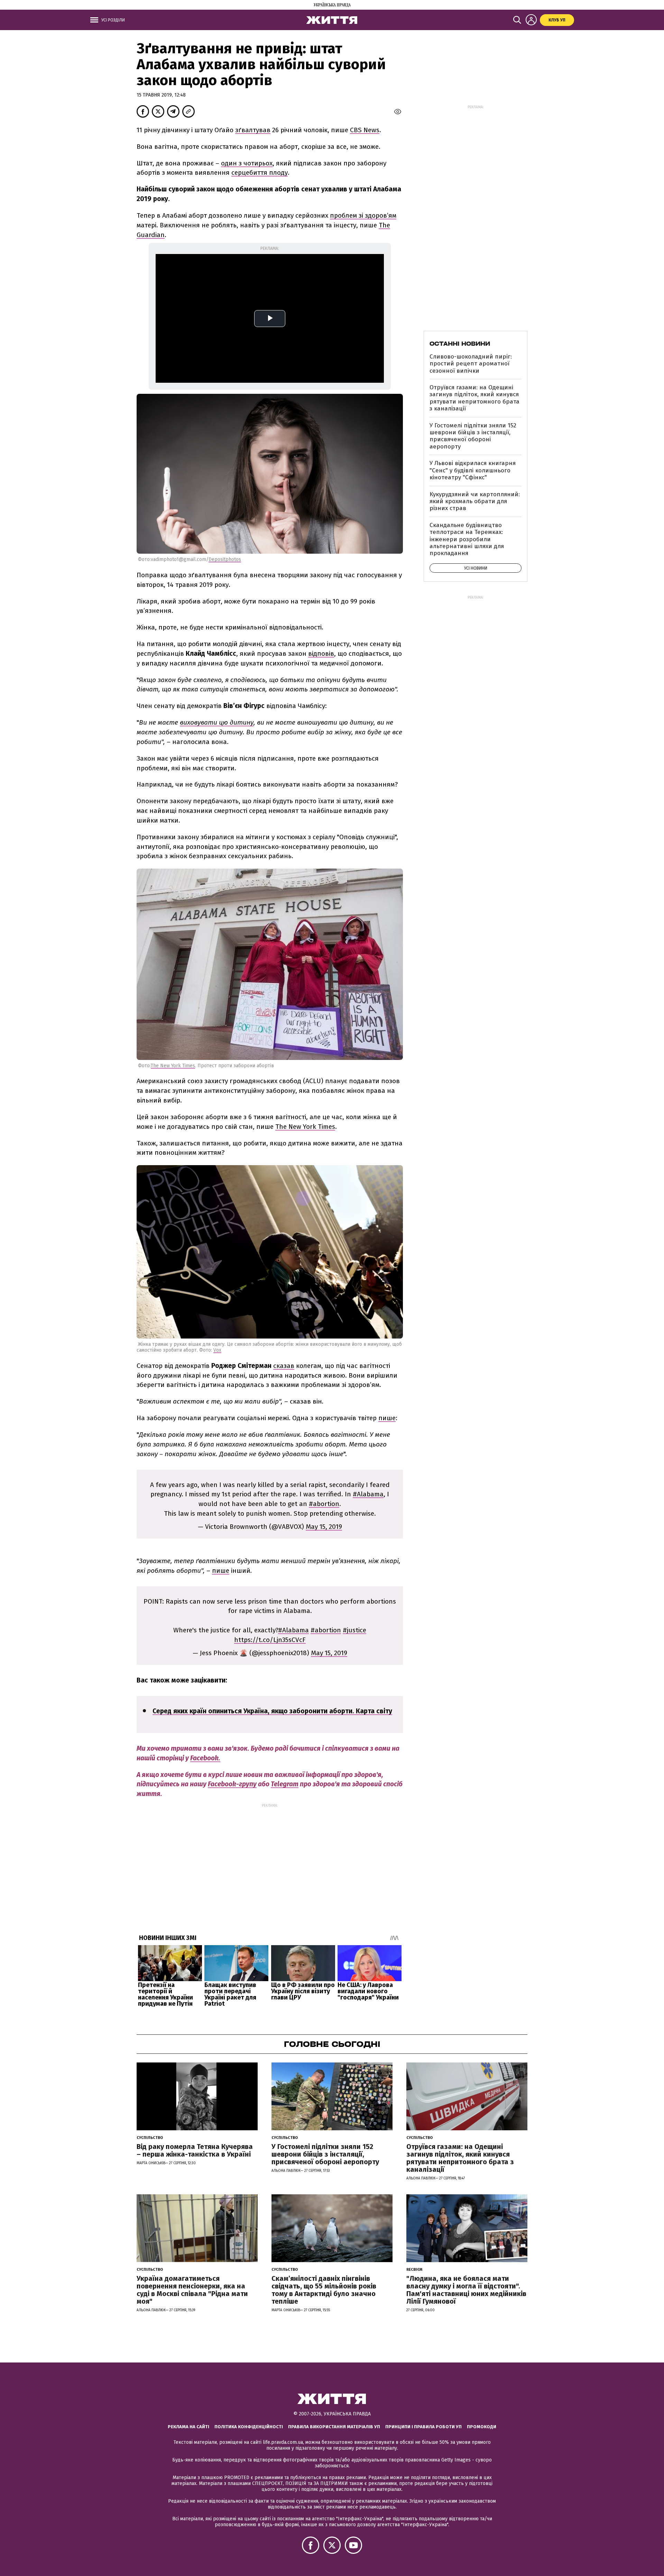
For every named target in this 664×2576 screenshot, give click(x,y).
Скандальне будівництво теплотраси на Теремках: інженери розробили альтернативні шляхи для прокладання (467, 539)
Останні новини (460, 344)
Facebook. (205, 1758)
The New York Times (173, 1066)
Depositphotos (225, 559)
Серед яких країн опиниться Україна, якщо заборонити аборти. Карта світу (272, 1711)
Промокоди (482, 2427)
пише (387, 1418)
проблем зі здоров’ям (363, 215)
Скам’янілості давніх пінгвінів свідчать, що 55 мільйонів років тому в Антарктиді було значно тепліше (324, 2290)
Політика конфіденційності (249, 2427)
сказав (284, 1366)
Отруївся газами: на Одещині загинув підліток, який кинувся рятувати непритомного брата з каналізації (474, 398)
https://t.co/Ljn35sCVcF (270, 1640)
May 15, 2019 (324, 1527)
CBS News (365, 130)
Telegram (285, 1784)
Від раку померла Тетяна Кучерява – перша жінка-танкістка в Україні (195, 2150)
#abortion (324, 1504)
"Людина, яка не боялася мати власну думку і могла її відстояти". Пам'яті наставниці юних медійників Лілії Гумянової (466, 2290)
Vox (217, 1350)
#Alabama (368, 1494)
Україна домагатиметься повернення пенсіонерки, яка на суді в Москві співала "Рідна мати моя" (192, 2290)
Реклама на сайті (188, 2427)
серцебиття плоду (260, 173)
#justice (354, 1630)
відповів (321, 654)
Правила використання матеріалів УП (334, 2427)
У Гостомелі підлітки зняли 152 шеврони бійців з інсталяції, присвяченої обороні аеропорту (473, 436)
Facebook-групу (232, 1784)
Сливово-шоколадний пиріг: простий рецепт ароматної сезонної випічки (471, 364)
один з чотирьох (247, 163)
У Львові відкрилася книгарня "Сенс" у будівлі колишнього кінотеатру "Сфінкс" (473, 470)
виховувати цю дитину (217, 722)
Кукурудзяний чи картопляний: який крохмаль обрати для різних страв (475, 501)
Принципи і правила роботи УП (423, 2427)
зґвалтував (253, 130)
